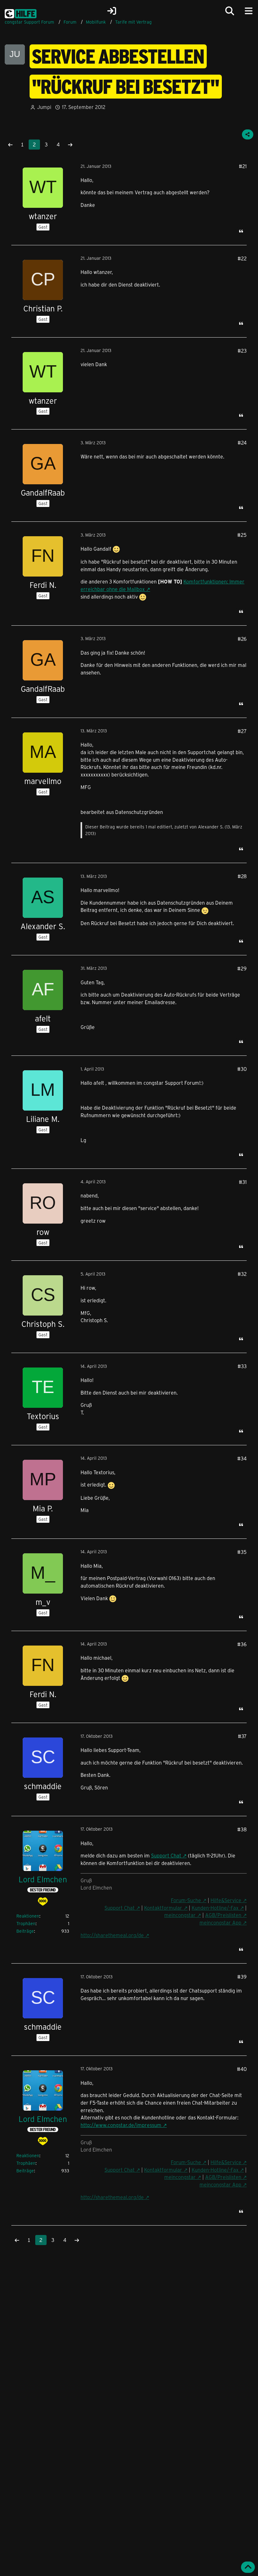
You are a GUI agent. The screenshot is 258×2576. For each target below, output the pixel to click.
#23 (242, 351)
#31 (243, 1182)
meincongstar (180, 1915)
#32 (242, 1274)
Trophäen (26, 1923)
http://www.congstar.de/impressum (121, 2125)
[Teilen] (248, 134)
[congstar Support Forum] (21, 13)
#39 (242, 1977)
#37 (242, 1736)
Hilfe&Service (226, 1900)
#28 (242, 876)
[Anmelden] (112, 11)
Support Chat (166, 1855)
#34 (242, 1458)
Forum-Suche (186, 1900)
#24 (242, 443)
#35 (242, 1552)
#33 (242, 1366)
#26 (242, 639)
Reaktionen (28, 1916)
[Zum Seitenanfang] (248, 2567)
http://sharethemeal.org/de (112, 1935)
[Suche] (230, 11)
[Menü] (249, 11)
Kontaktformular (163, 1908)
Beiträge (25, 1931)
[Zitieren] (241, 231)
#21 (243, 166)
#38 (242, 1829)
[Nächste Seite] (70, 145)
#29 (242, 968)
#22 (242, 258)
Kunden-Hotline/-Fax (215, 1908)
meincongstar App (220, 1922)
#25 (242, 535)
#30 (242, 1069)
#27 (242, 731)
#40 (242, 2069)
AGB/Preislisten (223, 1915)
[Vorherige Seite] (10, 145)
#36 (242, 1644)
